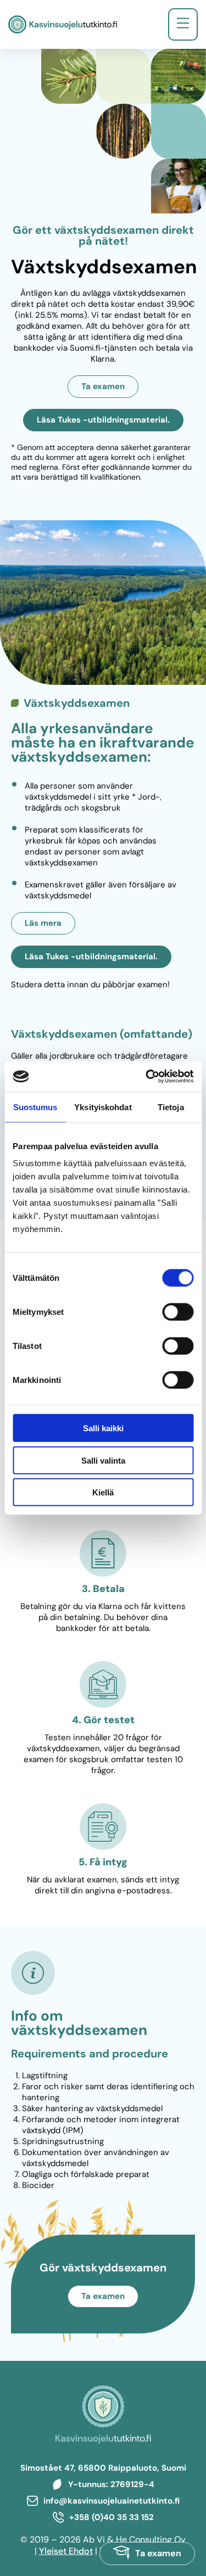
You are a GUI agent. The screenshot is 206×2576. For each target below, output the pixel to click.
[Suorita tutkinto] (147, 2553)
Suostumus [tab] (35, 1107)
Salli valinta (103, 1460)
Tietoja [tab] (171, 1107)
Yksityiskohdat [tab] (103, 1107)
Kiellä (103, 1492)
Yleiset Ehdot (66, 2551)
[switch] (178, 1312)
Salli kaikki (103, 1428)
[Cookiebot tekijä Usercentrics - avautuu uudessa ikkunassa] (147, 1077)
